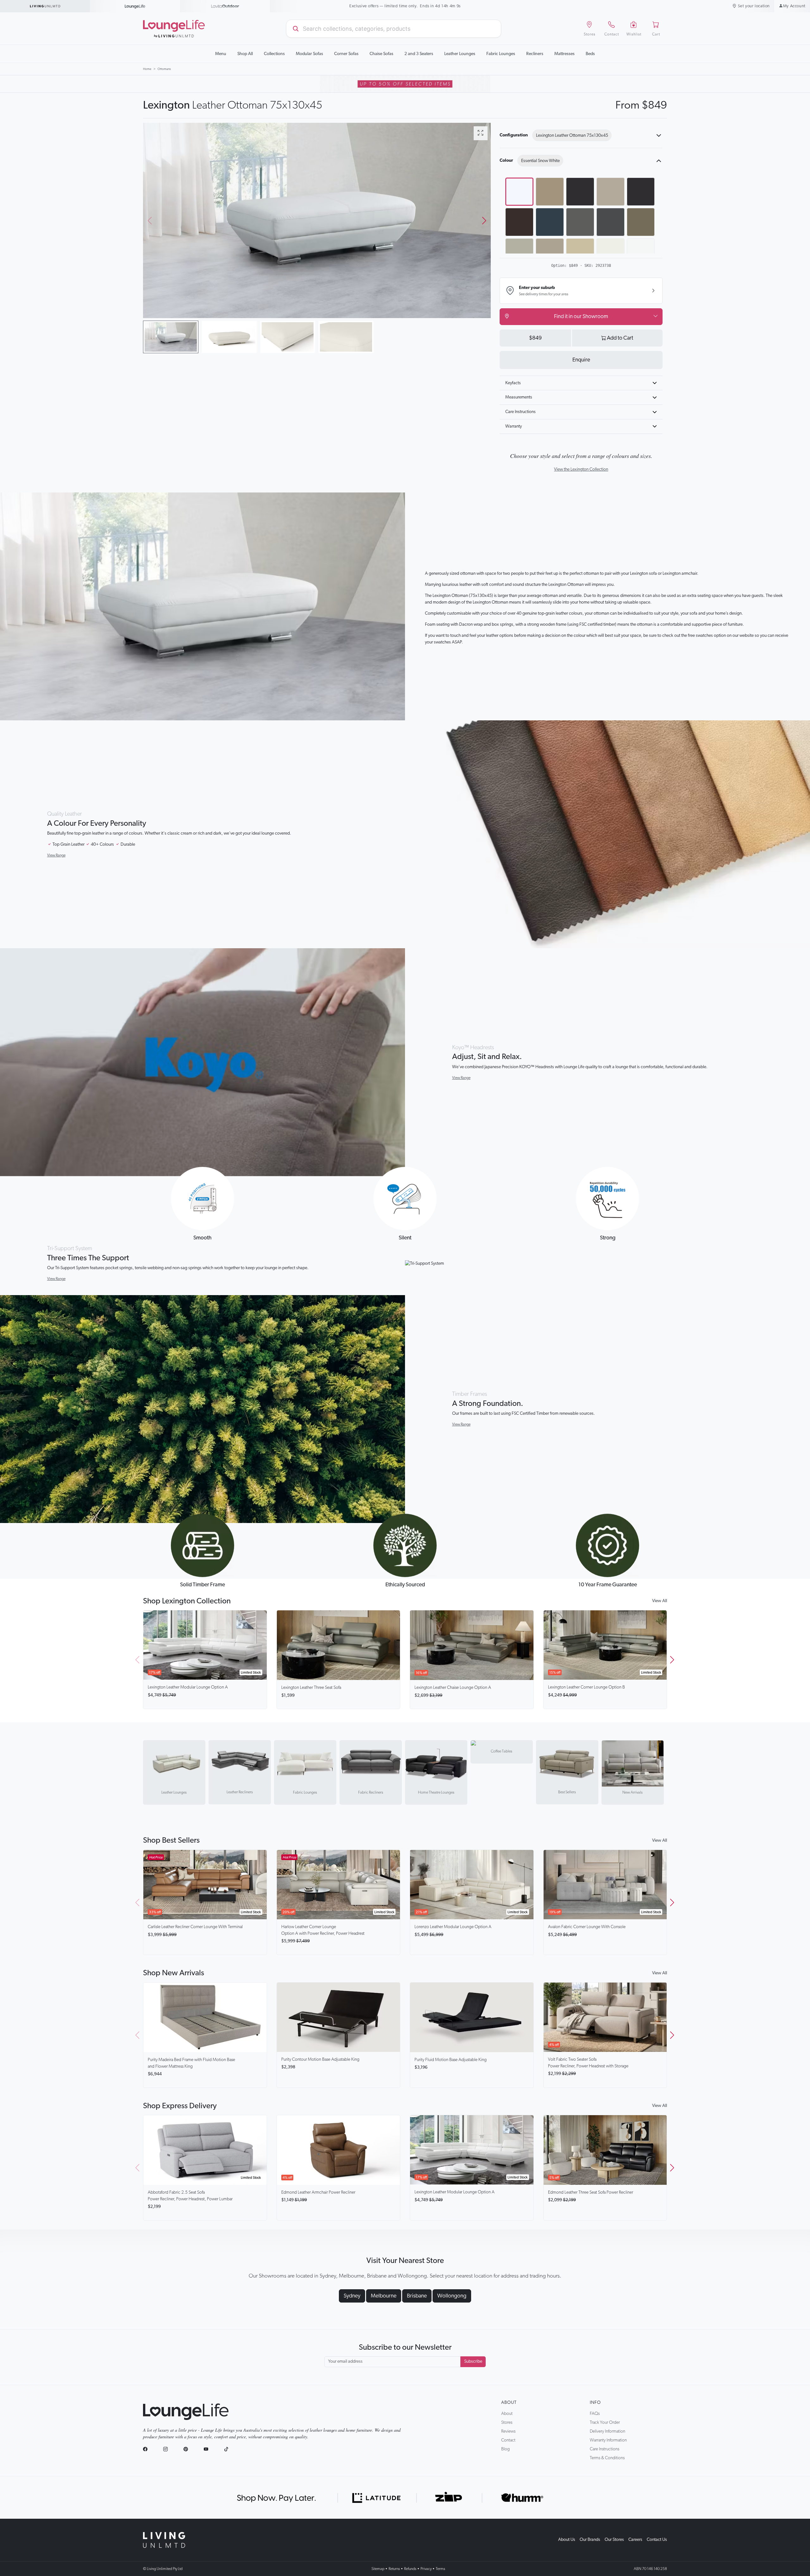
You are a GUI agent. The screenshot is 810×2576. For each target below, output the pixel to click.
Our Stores (614, 2540)
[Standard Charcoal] (611, 222)
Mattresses (564, 54)
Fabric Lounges (501, 54)
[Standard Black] (641, 192)
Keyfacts (513, 383)
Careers (635, 2540)
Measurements (519, 397)
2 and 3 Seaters (419, 54)
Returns (394, 2569)
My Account (794, 6)
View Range (56, 855)
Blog (505, 2449)
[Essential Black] (580, 192)
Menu (221, 54)
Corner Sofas (346, 54)
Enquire (581, 360)
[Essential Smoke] (550, 192)
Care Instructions (520, 412)
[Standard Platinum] (550, 252)
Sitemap (378, 2569)
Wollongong (452, 2296)
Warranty (514, 426)
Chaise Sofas (381, 54)
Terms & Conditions (607, 2458)
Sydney (352, 2296)
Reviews (508, 2431)
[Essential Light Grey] (611, 192)
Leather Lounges (460, 54)
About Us (567, 2540)
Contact (508, 2440)
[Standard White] (611, 252)
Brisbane (417, 2296)
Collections (274, 54)
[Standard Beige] (580, 252)
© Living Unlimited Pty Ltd (163, 2569)
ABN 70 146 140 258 (650, 2569)
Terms (440, 2569)
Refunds (410, 2569)
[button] (484, 221)
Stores (507, 2422)
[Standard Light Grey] (519, 252)
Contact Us (657, 2540)
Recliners (535, 54)
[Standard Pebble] (580, 222)
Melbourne (384, 2296)
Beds (590, 54)
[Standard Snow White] (641, 252)
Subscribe (473, 2361)
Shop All (245, 54)
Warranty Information (608, 2440)
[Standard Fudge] (641, 222)
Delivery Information (607, 2431)
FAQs (595, 2414)
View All (660, 1601)
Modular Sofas (309, 54)
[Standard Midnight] (550, 222)
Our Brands (590, 2540)
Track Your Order (605, 2422)
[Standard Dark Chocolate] (519, 222)
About (509, 2403)
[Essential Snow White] (519, 192)
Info (595, 2403)
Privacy (426, 2569)
